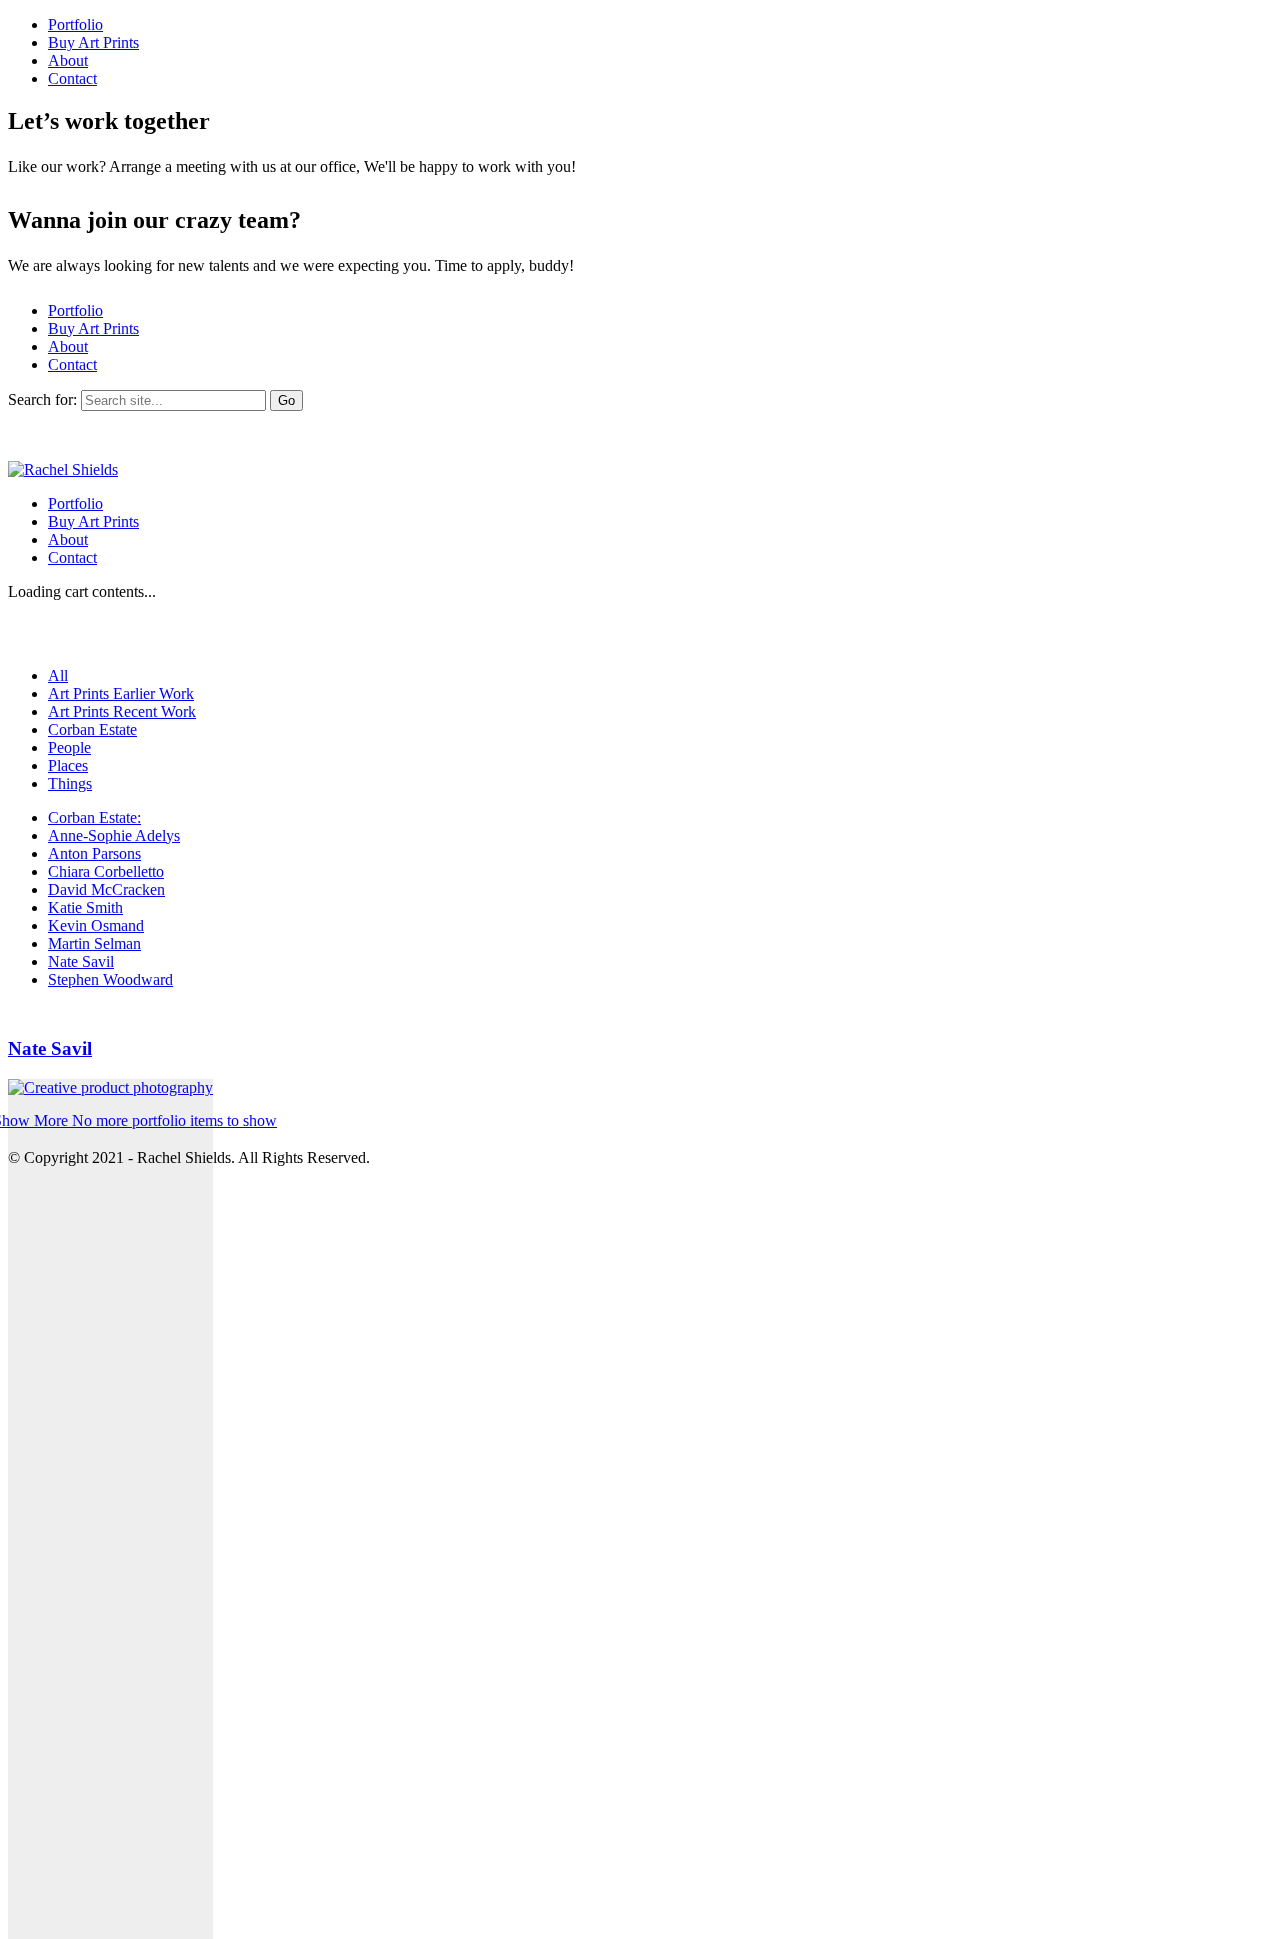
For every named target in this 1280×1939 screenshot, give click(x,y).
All (58, 675)
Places (68, 765)
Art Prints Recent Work (122, 711)
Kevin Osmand (96, 925)
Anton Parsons (94, 853)
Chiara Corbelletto (106, 871)
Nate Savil (81, 961)
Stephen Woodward (110, 979)
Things (70, 783)
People (69, 747)
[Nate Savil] (110, 1509)
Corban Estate (92, 729)
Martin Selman (94, 943)
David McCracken (106, 889)
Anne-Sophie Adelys (114, 835)
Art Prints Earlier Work (121, 693)
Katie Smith (85, 907)
